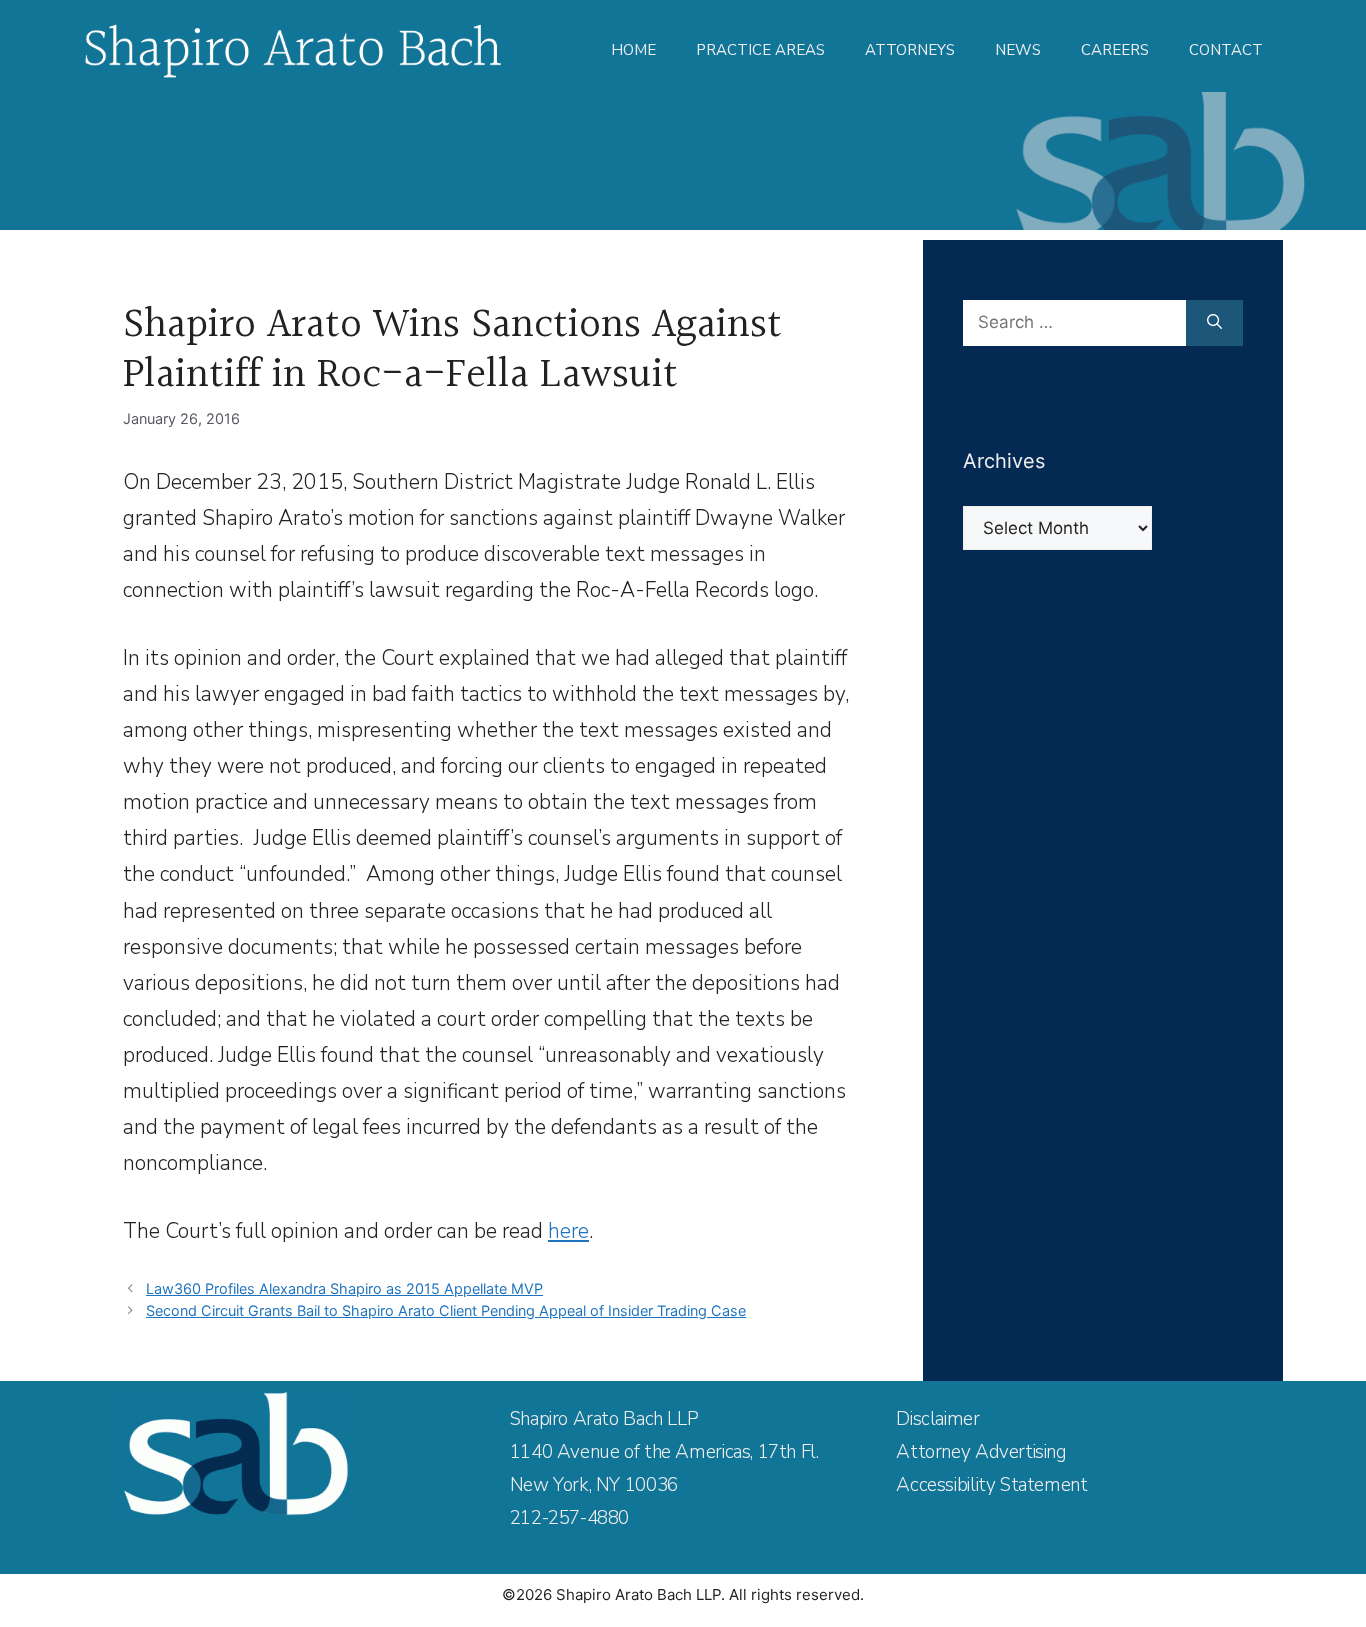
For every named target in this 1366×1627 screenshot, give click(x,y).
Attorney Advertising (981, 1452)
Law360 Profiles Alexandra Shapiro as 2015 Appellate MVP (344, 1288)
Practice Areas (760, 50)
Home (633, 50)
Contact (1226, 50)
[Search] (1214, 323)
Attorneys (910, 50)
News (1018, 50)
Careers (1115, 50)
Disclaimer (937, 1419)
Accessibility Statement (991, 1485)
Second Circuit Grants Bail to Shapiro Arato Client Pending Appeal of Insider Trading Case (446, 1310)
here (568, 1231)
